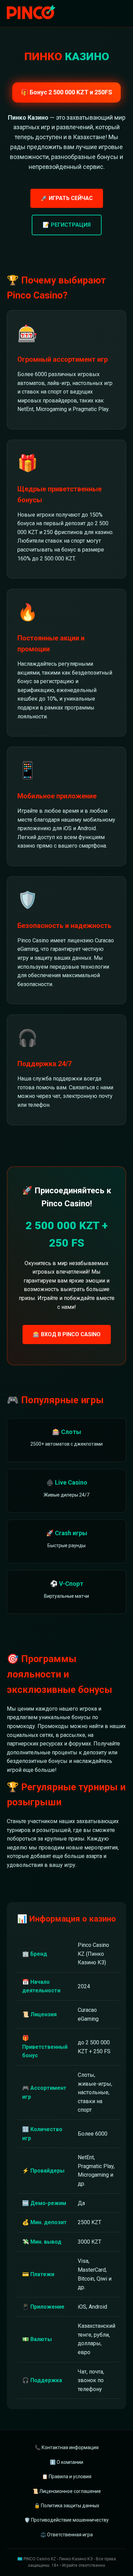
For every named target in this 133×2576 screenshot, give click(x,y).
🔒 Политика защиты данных (67, 2506)
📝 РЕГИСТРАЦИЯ (67, 225)
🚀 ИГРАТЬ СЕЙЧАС (67, 198)
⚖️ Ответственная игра (66, 2535)
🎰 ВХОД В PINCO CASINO (67, 1334)
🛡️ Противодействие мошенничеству (66, 2520)
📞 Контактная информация (67, 2447)
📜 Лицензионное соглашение (67, 2491)
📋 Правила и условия (67, 2477)
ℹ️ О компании (66, 2462)
